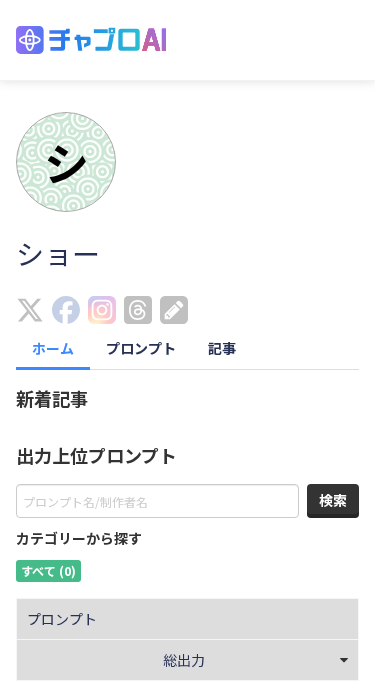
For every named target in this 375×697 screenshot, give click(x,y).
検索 (333, 500)
